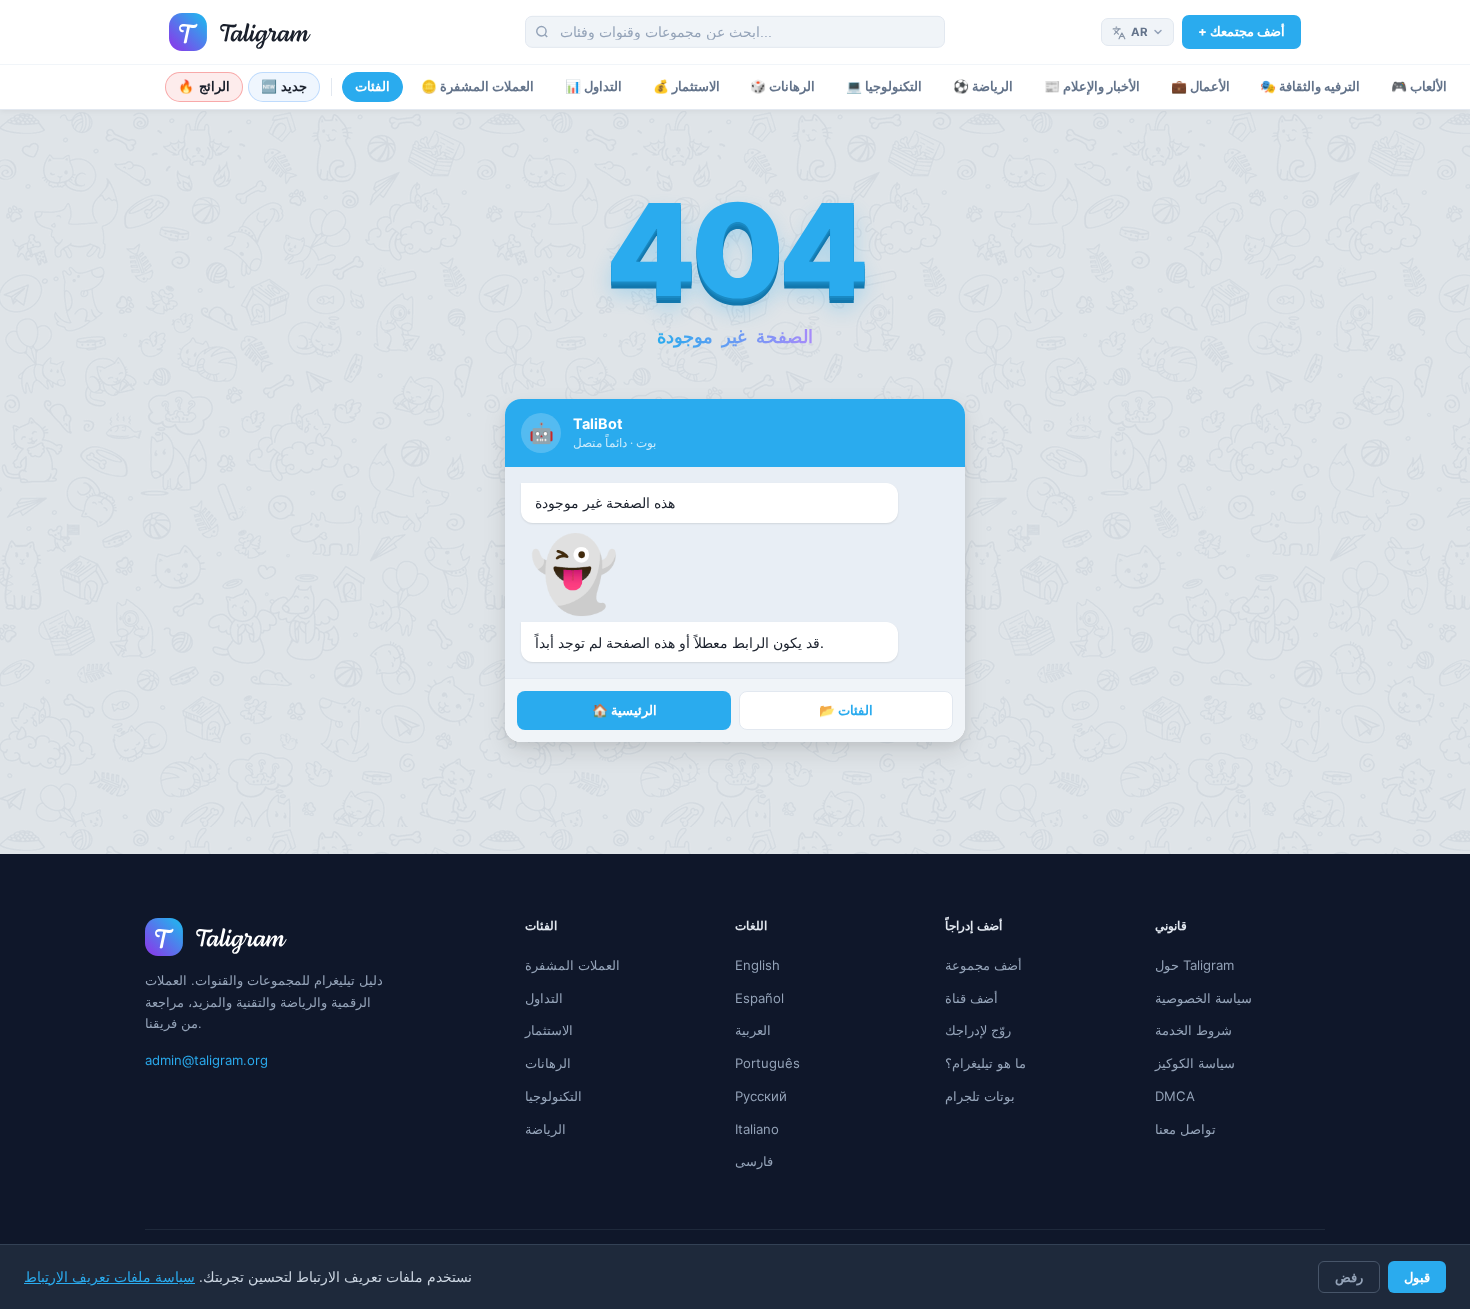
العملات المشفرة (572, 965)
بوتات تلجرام (980, 1096)
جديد (284, 86)
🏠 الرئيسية (624, 710)
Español (759, 998)
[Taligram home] (240, 32)
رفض (1349, 1277)
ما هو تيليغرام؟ (985, 1063)
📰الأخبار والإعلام (1092, 86)
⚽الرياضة (983, 86)
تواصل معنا (1185, 1129)
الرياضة (545, 1129)
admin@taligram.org (206, 1060)
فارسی (754, 1161)
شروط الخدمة (1193, 1030)
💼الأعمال (1200, 86)
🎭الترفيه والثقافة (1310, 86)
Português (767, 1063)
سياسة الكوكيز (1195, 1063)
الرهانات (548, 1063)
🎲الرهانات (782, 86)
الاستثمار (549, 1030)
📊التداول (593, 86)
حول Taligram (1194, 965)
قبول (1417, 1277)
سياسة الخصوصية (1203, 998)
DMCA (1175, 1096)
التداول (544, 998)
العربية (753, 1030)
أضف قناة (971, 998)
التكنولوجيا (553, 1096)
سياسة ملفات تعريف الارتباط (109, 1277)
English (757, 965)
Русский (761, 1096)
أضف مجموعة (983, 965)
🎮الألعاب (1419, 86)
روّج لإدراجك (978, 1030)
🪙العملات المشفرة (477, 86)
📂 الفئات (846, 710)
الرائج (204, 86)
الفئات (372, 86)
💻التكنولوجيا (884, 86)
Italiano (757, 1129)
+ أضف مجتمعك (1241, 31)
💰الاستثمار (686, 86)
